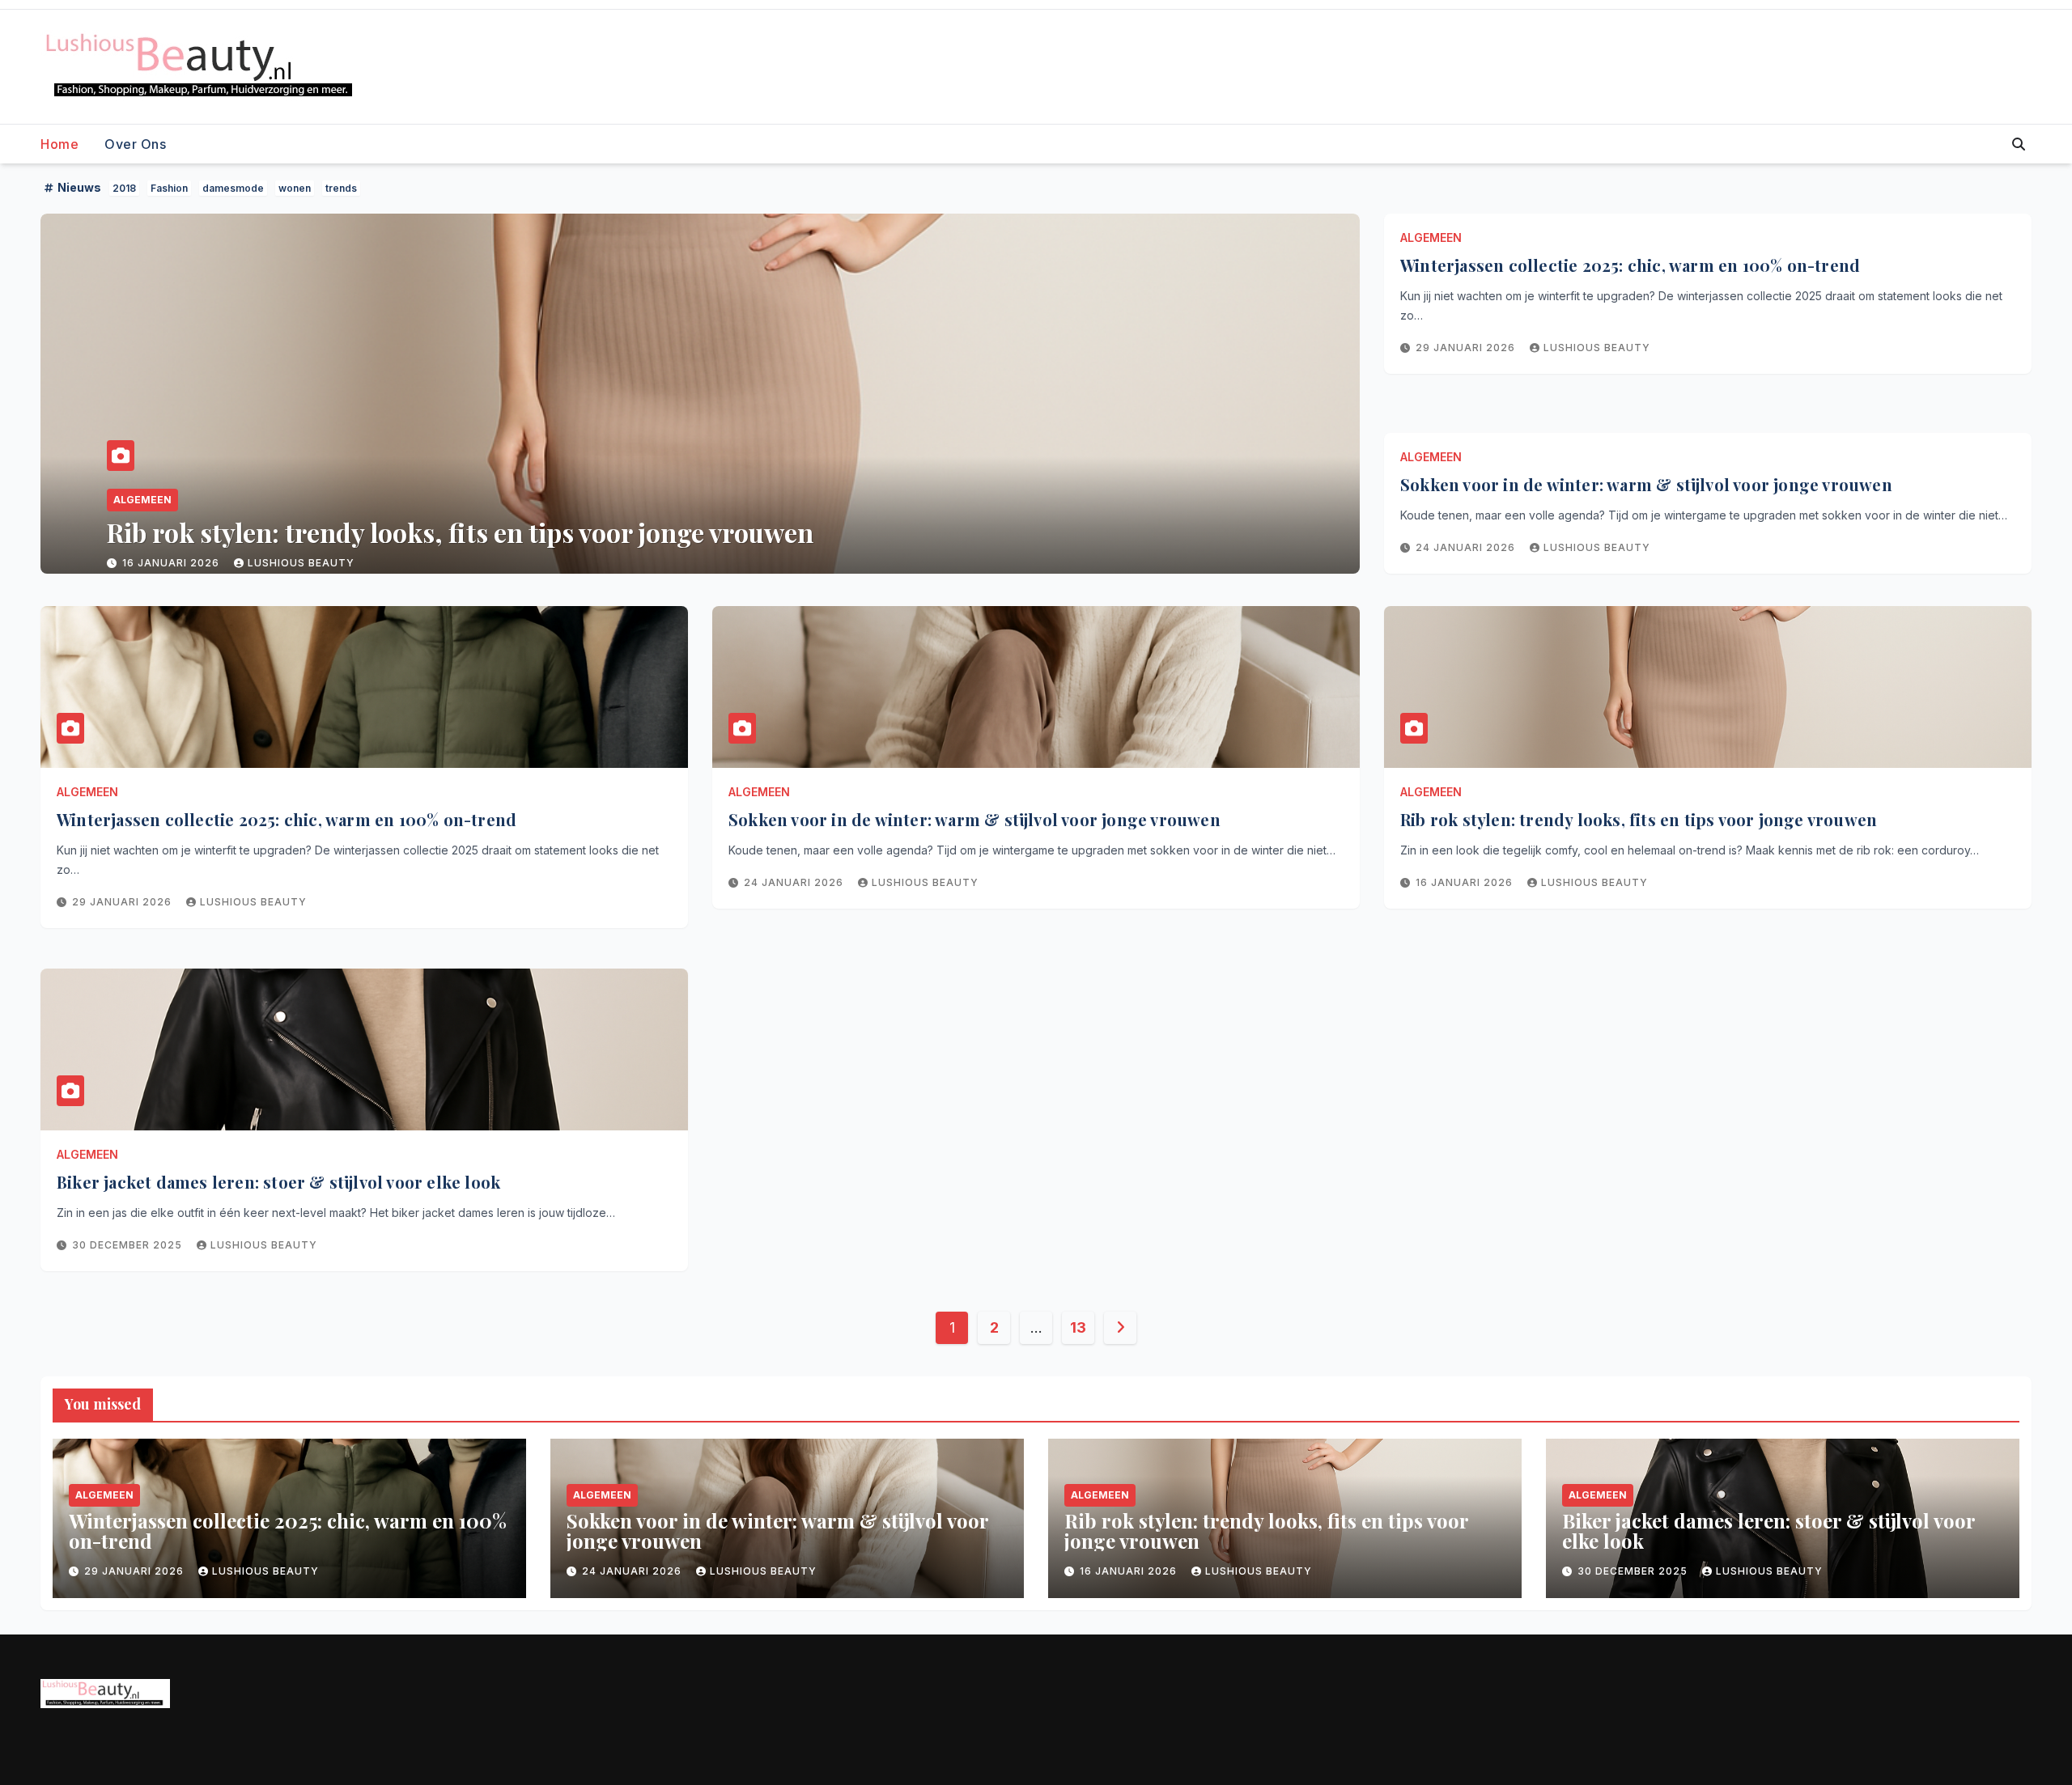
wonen (295, 188)
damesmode (233, 188)
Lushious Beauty (314, 563)
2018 (124, 188)
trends (341, 188)
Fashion (169, 188)
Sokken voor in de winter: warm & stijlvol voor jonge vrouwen (1646, 484)
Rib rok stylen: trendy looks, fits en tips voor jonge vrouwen (1639, 819)
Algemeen (142, 500)
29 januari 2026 (1467, 348)
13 (1078, 1327)
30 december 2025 (179, 563)
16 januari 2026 (1466, 882)
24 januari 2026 (1467, 547)
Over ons (135, 144)
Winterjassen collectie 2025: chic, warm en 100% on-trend (1630, 265)
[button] (2019, 144)
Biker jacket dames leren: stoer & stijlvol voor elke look (434, 532)
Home (59, 144)
